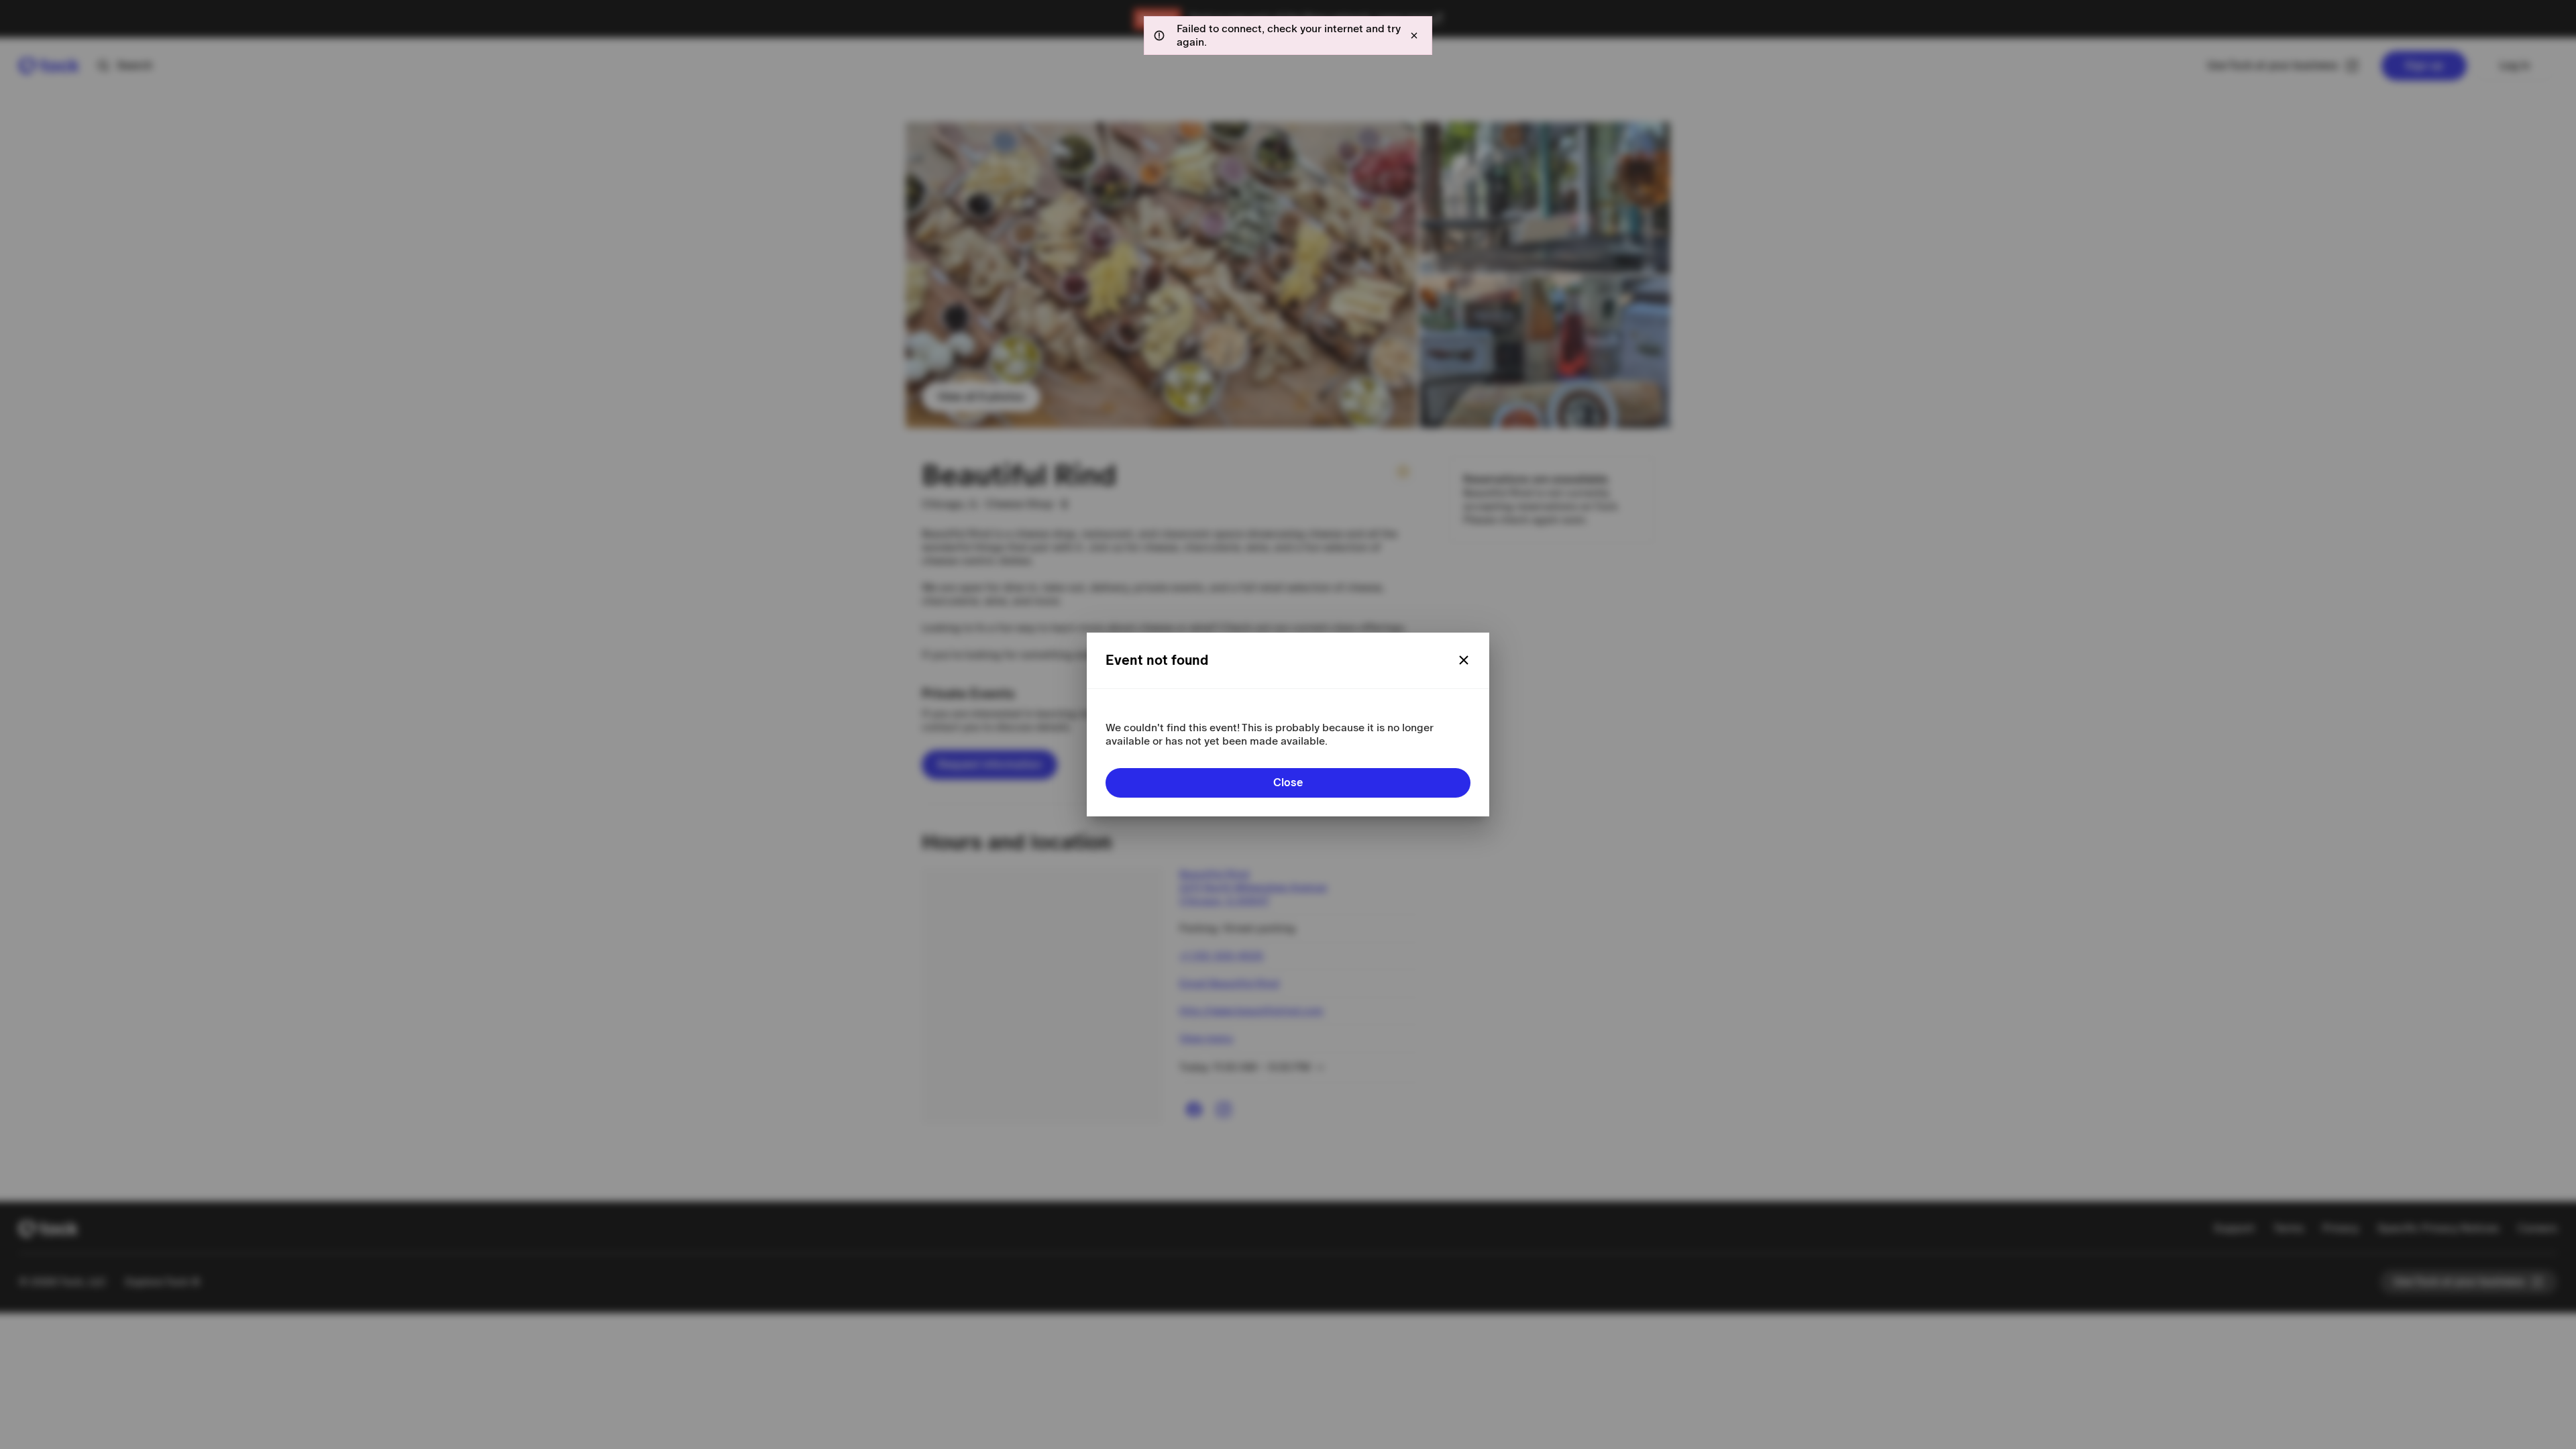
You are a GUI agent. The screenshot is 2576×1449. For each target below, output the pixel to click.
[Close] (1464, 660)
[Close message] (1414, 36)
